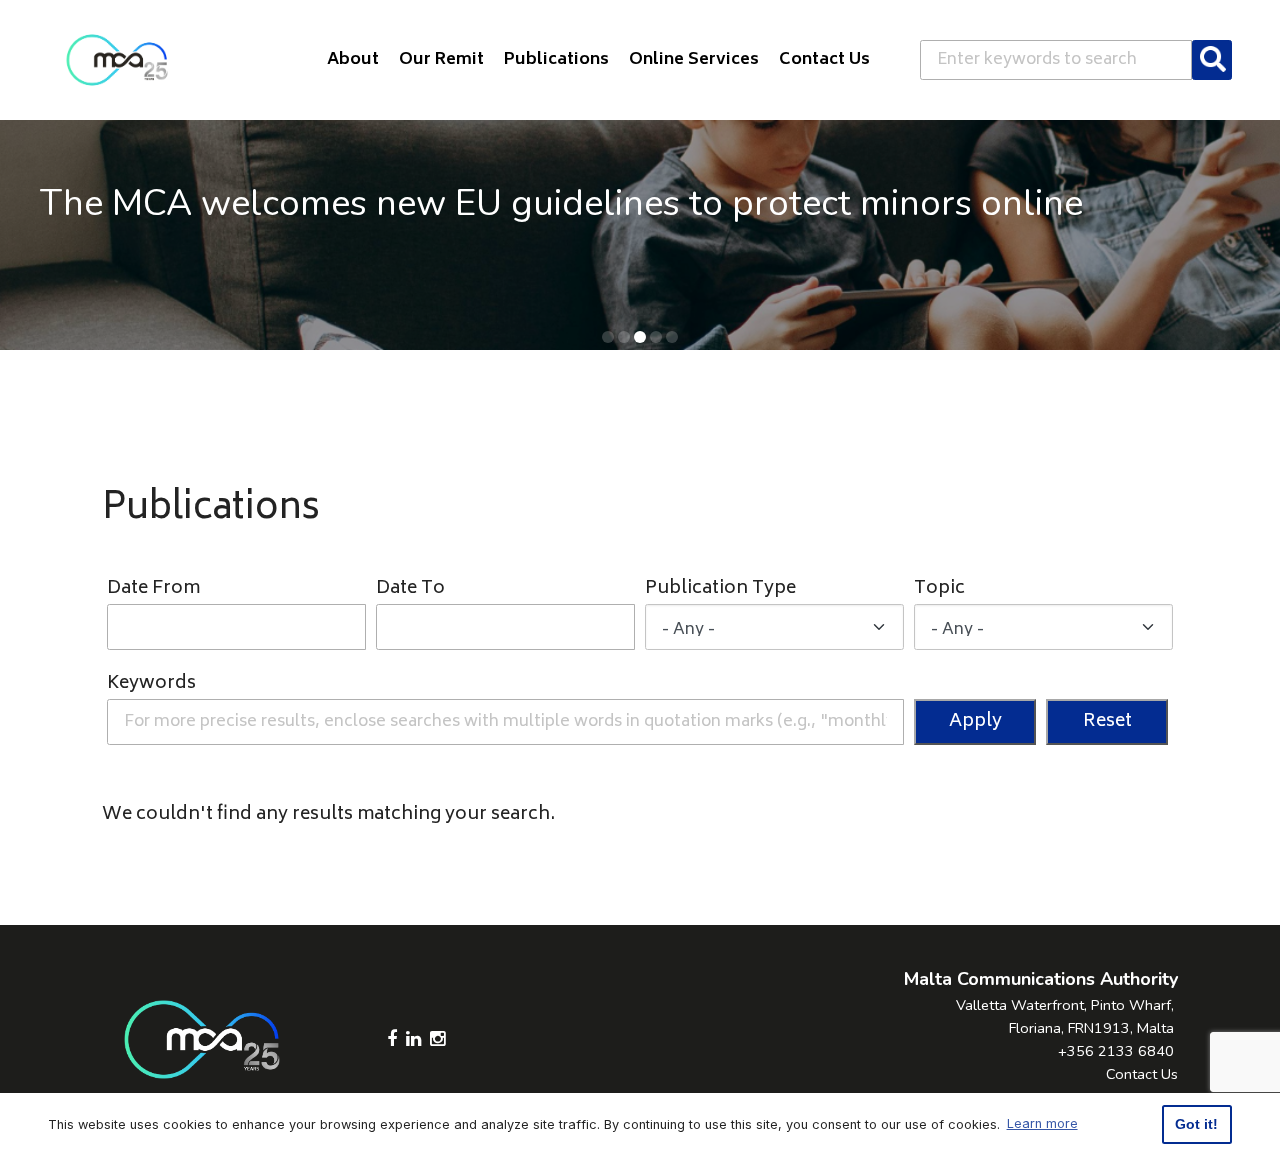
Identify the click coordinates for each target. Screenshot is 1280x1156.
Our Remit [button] (441, 60)
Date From (153, 589)
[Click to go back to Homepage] (117, 60)
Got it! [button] (1196, 1124)
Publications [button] (556, 60)
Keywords (151, 684)
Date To (410, 589)
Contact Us (1142, 1074)
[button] (608, 337)
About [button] (353, 60)
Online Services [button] (694, 60)
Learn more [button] (1042, 1123)
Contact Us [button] (824, 60)
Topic (939, 589)
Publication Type (720, 589)
